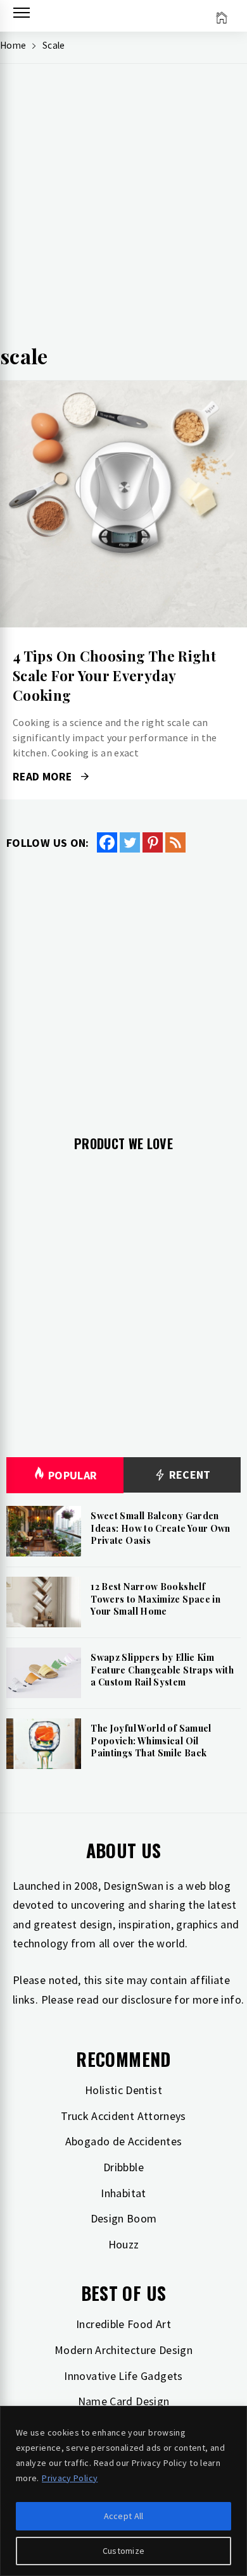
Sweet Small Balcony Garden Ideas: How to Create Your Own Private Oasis (160, 1528)
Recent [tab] (188, 1475)
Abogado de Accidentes (124, 2141)
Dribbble (123, 2167)
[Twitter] (130, 842)
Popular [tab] (73, 1475)
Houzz (124, 2244)
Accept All (124, 2516)
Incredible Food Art (123, 2324)
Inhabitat (123, 2193)
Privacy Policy (70, 2478)
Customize (124, 2551)
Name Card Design (124, 2401)
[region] (123, 2491)
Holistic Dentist (123, 2090)
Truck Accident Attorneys (123, 2116)
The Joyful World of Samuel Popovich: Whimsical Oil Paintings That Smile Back (151, 1741)
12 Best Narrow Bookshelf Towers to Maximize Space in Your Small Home (155, 1599)
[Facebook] (107, 842)
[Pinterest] (153, 842)
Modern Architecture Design (123, 2350)
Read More (123, 504)
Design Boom (124, 2218)
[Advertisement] (123, 209)
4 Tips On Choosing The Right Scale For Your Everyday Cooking (114, 675)
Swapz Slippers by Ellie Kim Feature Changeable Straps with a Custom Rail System (162, 1670)
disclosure (146, 2000)
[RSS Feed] (175, 842)
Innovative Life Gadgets (123, 2376)
